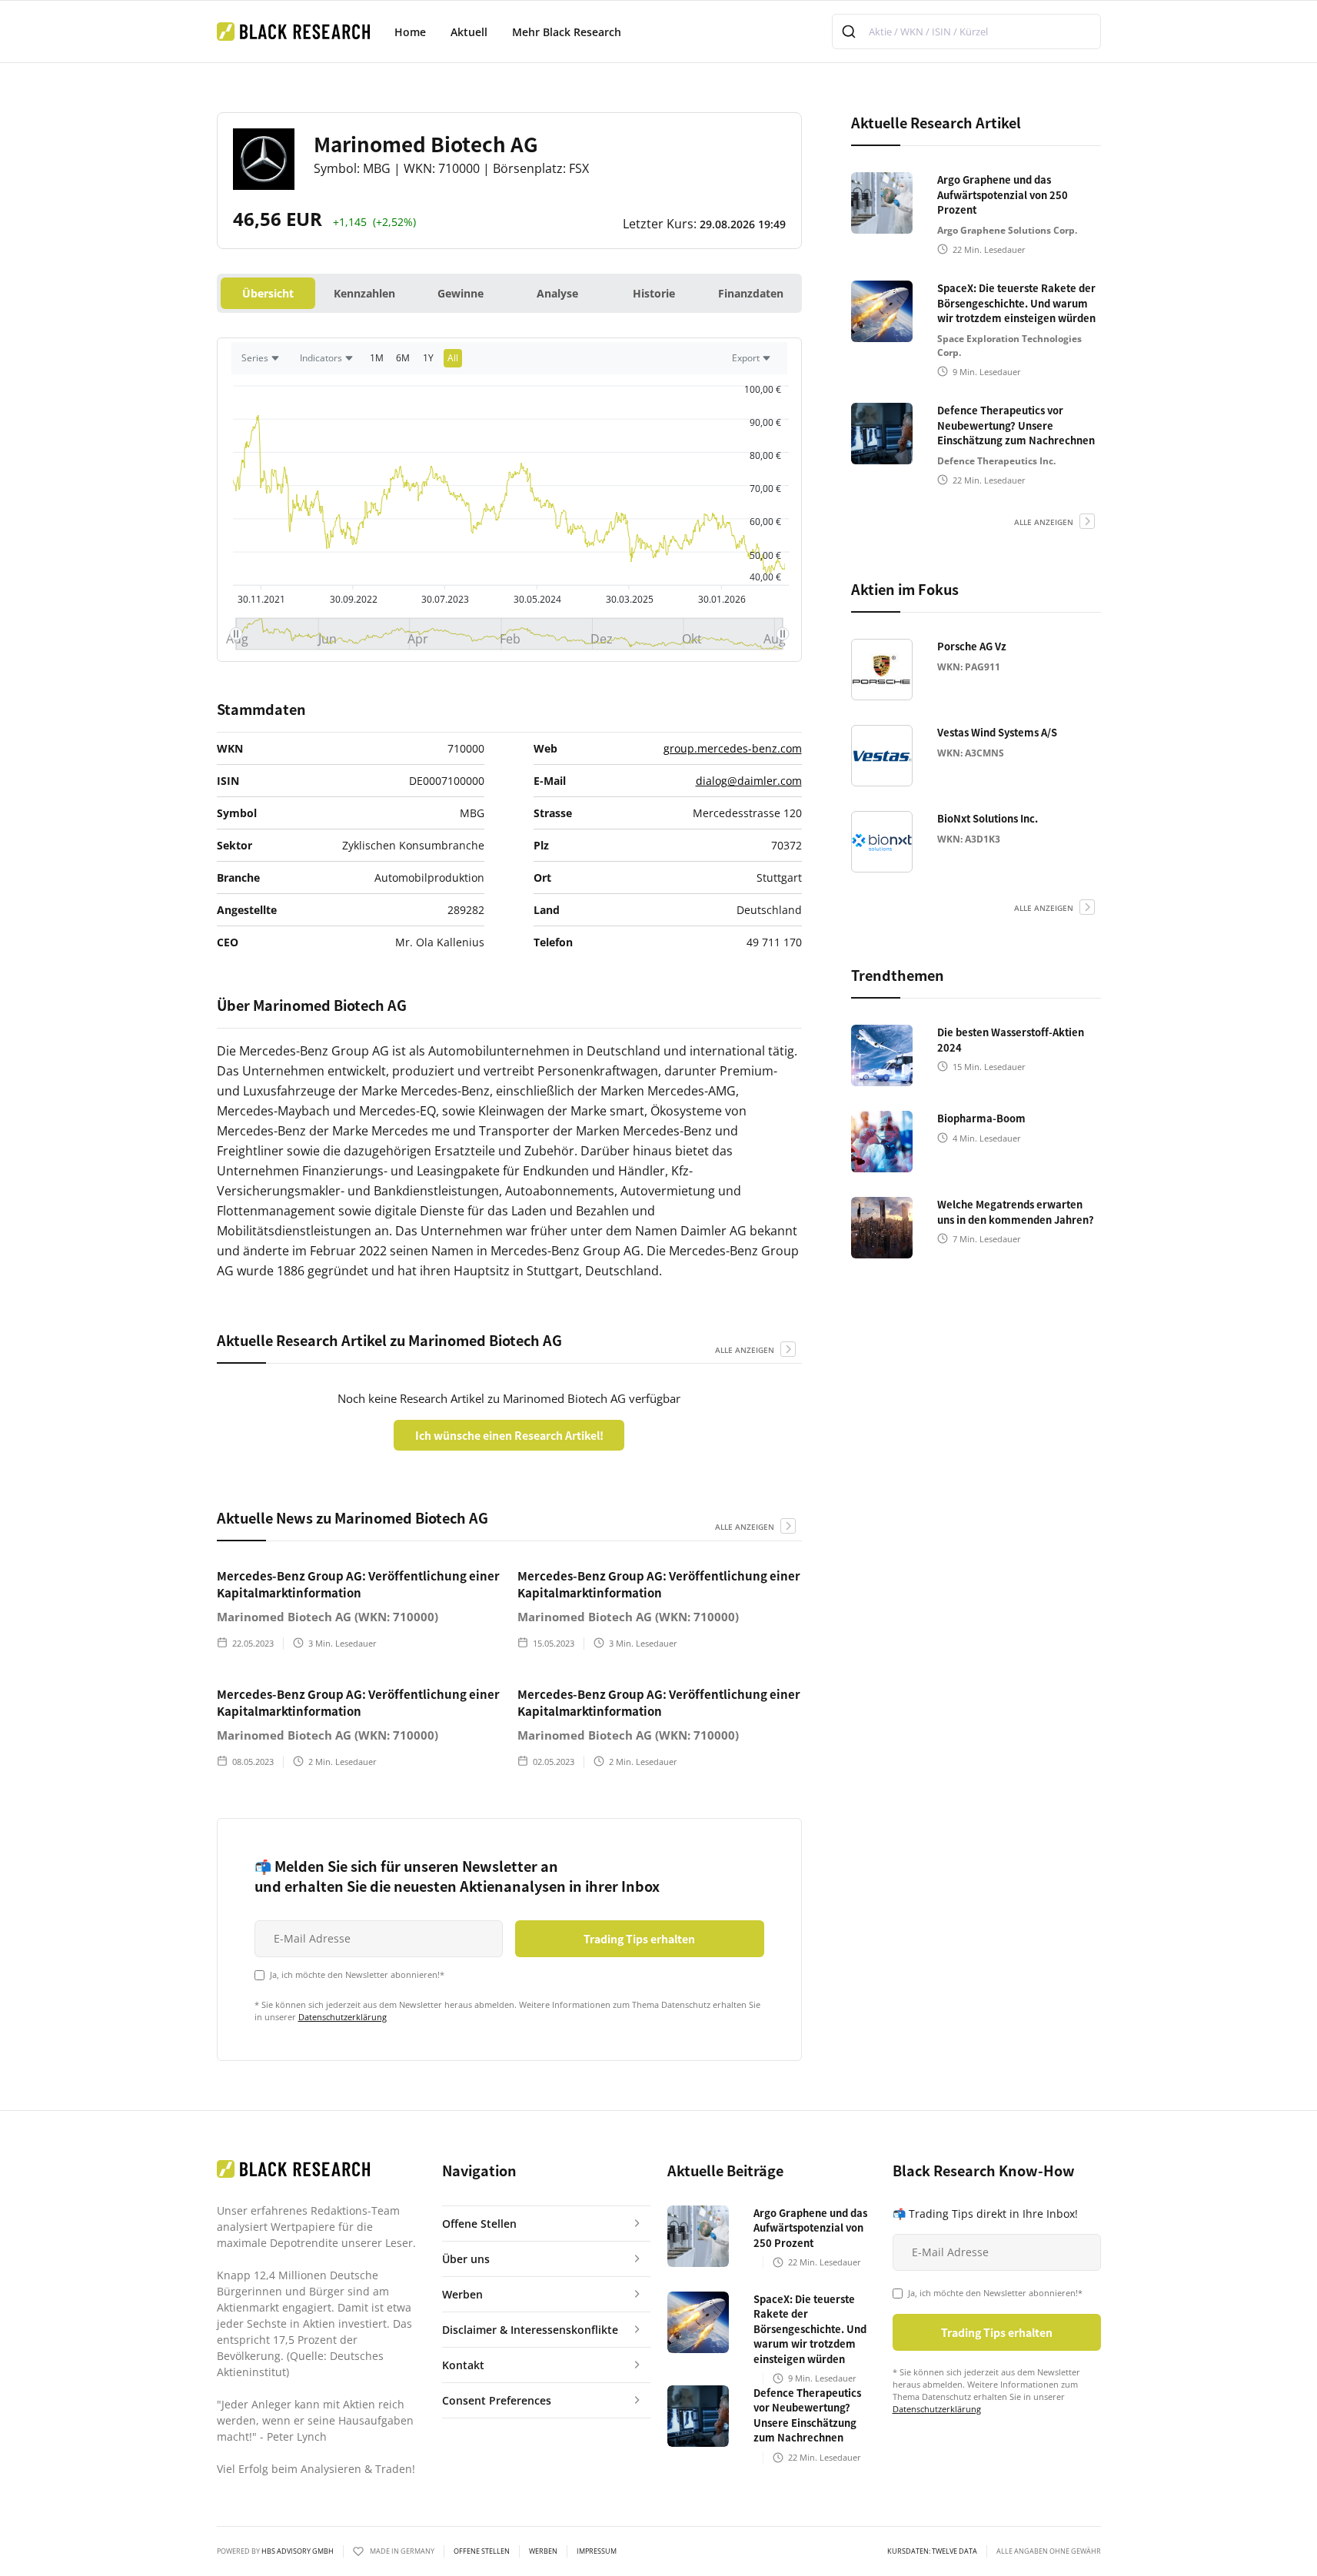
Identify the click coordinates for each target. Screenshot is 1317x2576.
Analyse (557, 293)
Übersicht (268, 293)
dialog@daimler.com (749, 781)
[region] (509, 362)
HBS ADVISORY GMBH (298, 2551)
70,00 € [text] (765, 489)
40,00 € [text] (765, 577)
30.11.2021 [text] (261, 599)
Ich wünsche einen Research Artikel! (509, 1435)
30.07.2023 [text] (445, 599)
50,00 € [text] (765, 555)
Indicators (321, 358)
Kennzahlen (364, 293)
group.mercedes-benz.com (733, 748)
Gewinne (461, 293)
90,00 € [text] (765, 422)
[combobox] (966, 32)
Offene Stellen (482, 2551)
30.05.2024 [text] (537, 599)
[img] (509, 634)
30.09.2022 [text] (353, 599)
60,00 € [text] (765, 522)
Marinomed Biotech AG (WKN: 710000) (328, 1617)
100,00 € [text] (763, 389)
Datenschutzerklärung (343, 2017)
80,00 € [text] (765, 455)
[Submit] (851, 32)
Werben (543, 2551)
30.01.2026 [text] (722, 599)
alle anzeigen (745, 1350)
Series (255, 358)
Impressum (597, 2551)
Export (746, 358)
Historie (654, 293)
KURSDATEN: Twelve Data (932, 2551)
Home (410, 32)
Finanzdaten (751, 293)
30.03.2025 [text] (629, 599)
